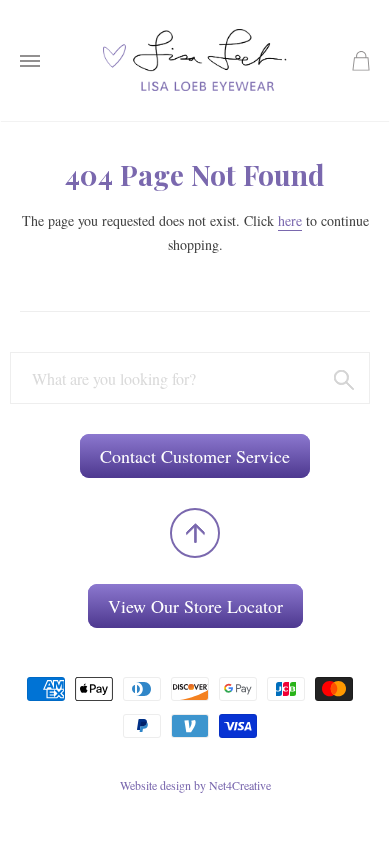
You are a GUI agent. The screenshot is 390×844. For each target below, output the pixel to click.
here (290, 220)
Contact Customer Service (195, 456)
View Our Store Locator (195, 606)
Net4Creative (240, 785)
